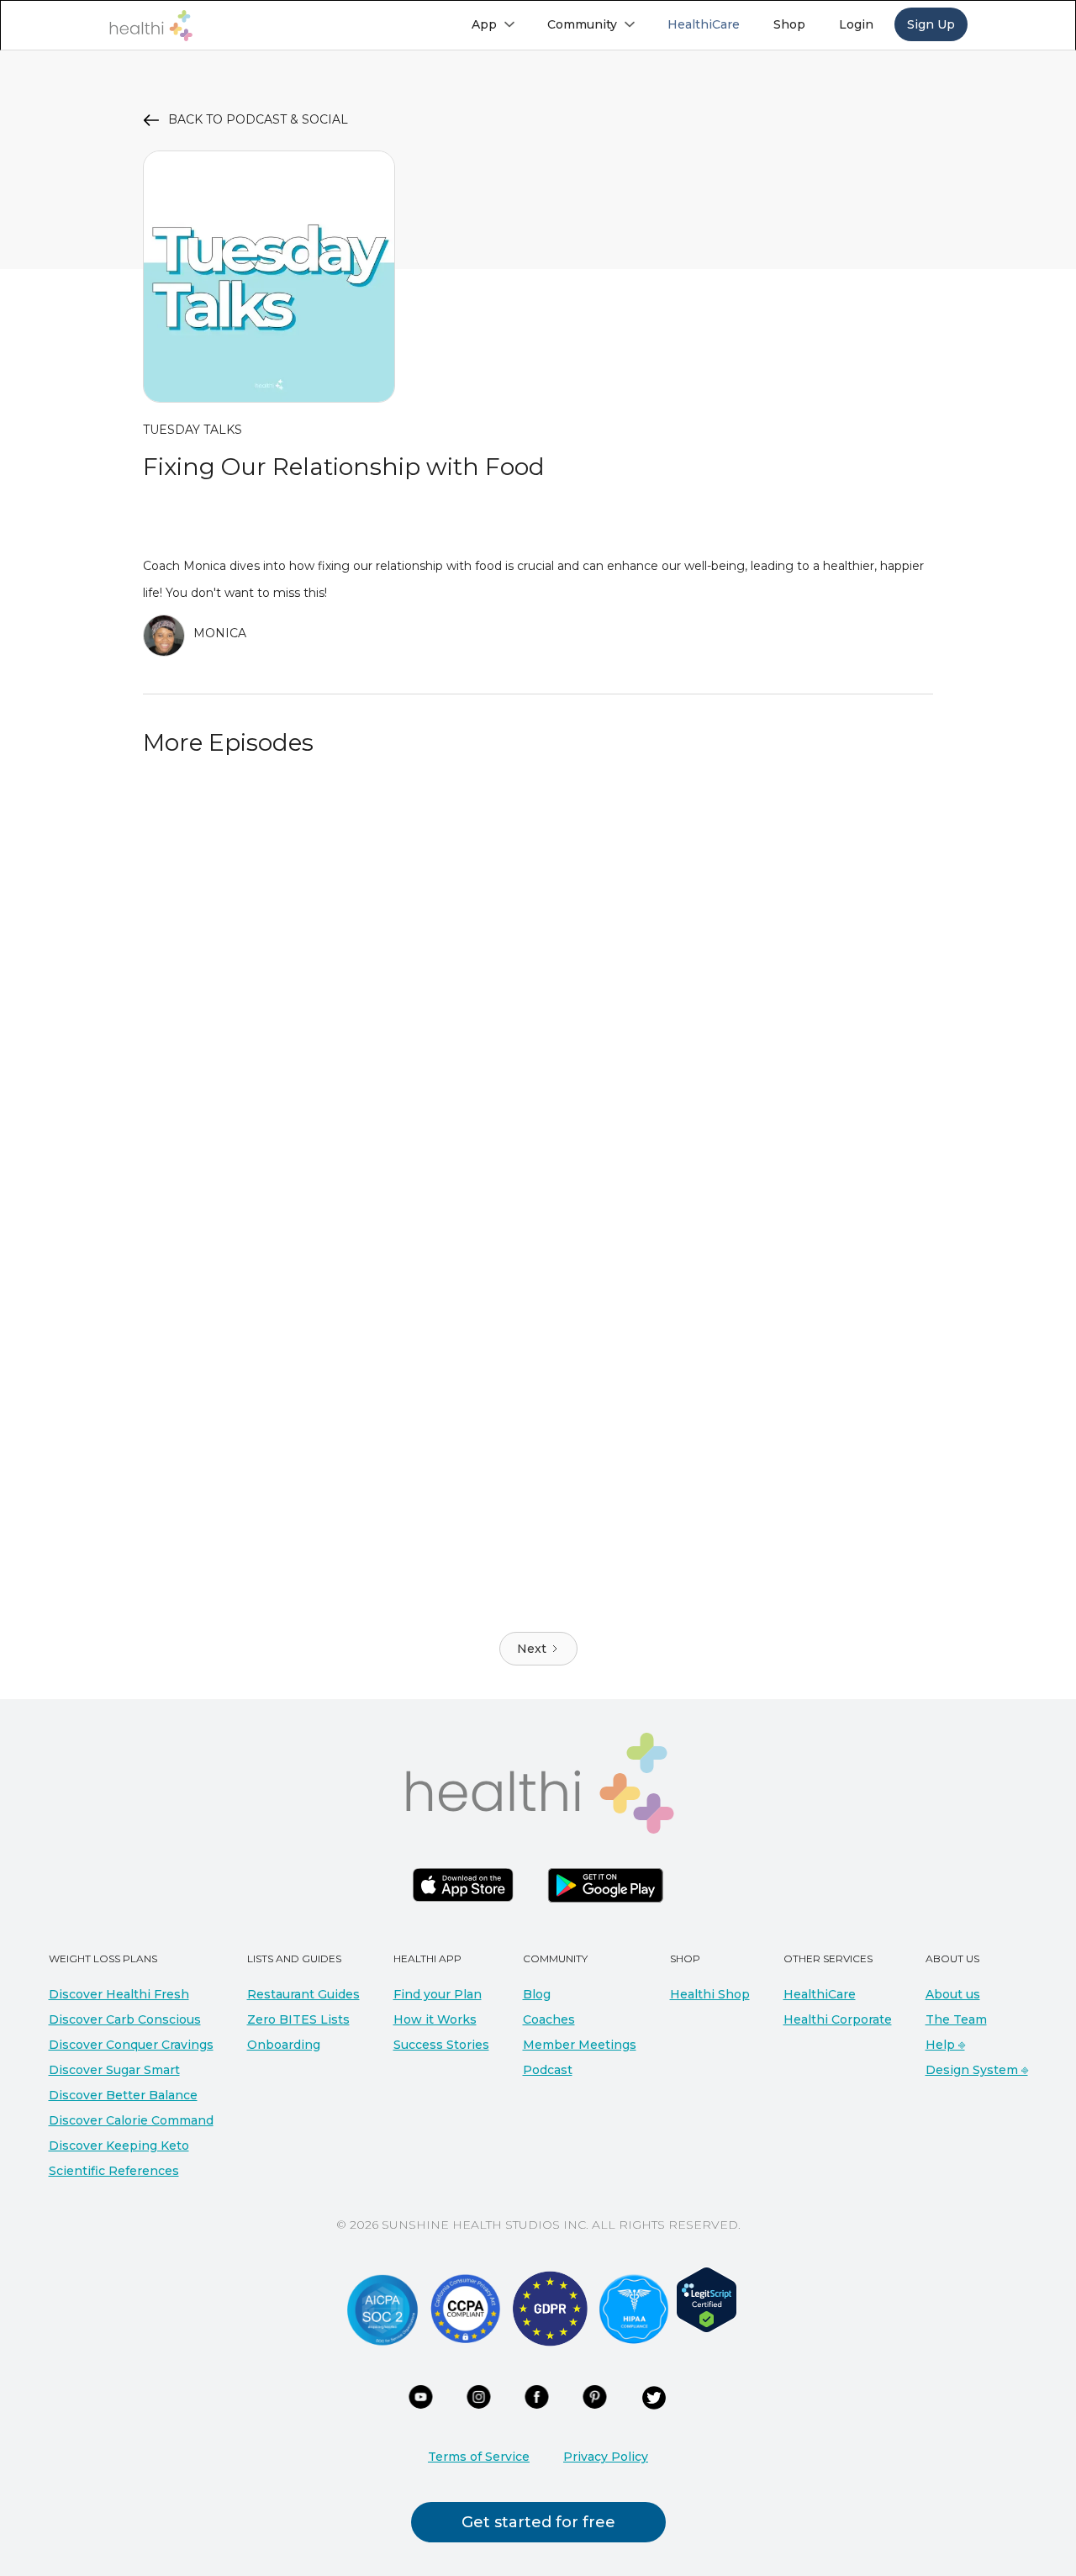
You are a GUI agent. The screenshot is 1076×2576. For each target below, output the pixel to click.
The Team (956, 2019)
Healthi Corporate (838, 2019)
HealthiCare (820, 1994)
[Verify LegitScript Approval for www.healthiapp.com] (707, 2299)
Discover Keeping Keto (119, 2146)
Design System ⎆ (977, 2070)
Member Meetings (580, 2045)
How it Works (435, 2019)
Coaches (549, 2019)
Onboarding (284, 2045)
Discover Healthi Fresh (119, 1994)
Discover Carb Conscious (125, 2019)
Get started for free (538, 2522)
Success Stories (441, 2045)
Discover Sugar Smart (114, 2070)
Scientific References (114, 2171)
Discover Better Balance (123, 2095)
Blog (537, 1994)
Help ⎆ (945, 2045)
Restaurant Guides (303, 1994)
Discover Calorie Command (131, 2120)
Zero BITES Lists (298, 2019)
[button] (493, 24)
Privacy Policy (606, 2457)
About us (953, 1994)
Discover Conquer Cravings (131, 2045)
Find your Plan (438, 1994)
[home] (150, 26)
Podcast (548, 2070)
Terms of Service (479, 2457)
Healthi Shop (710, 1994)
